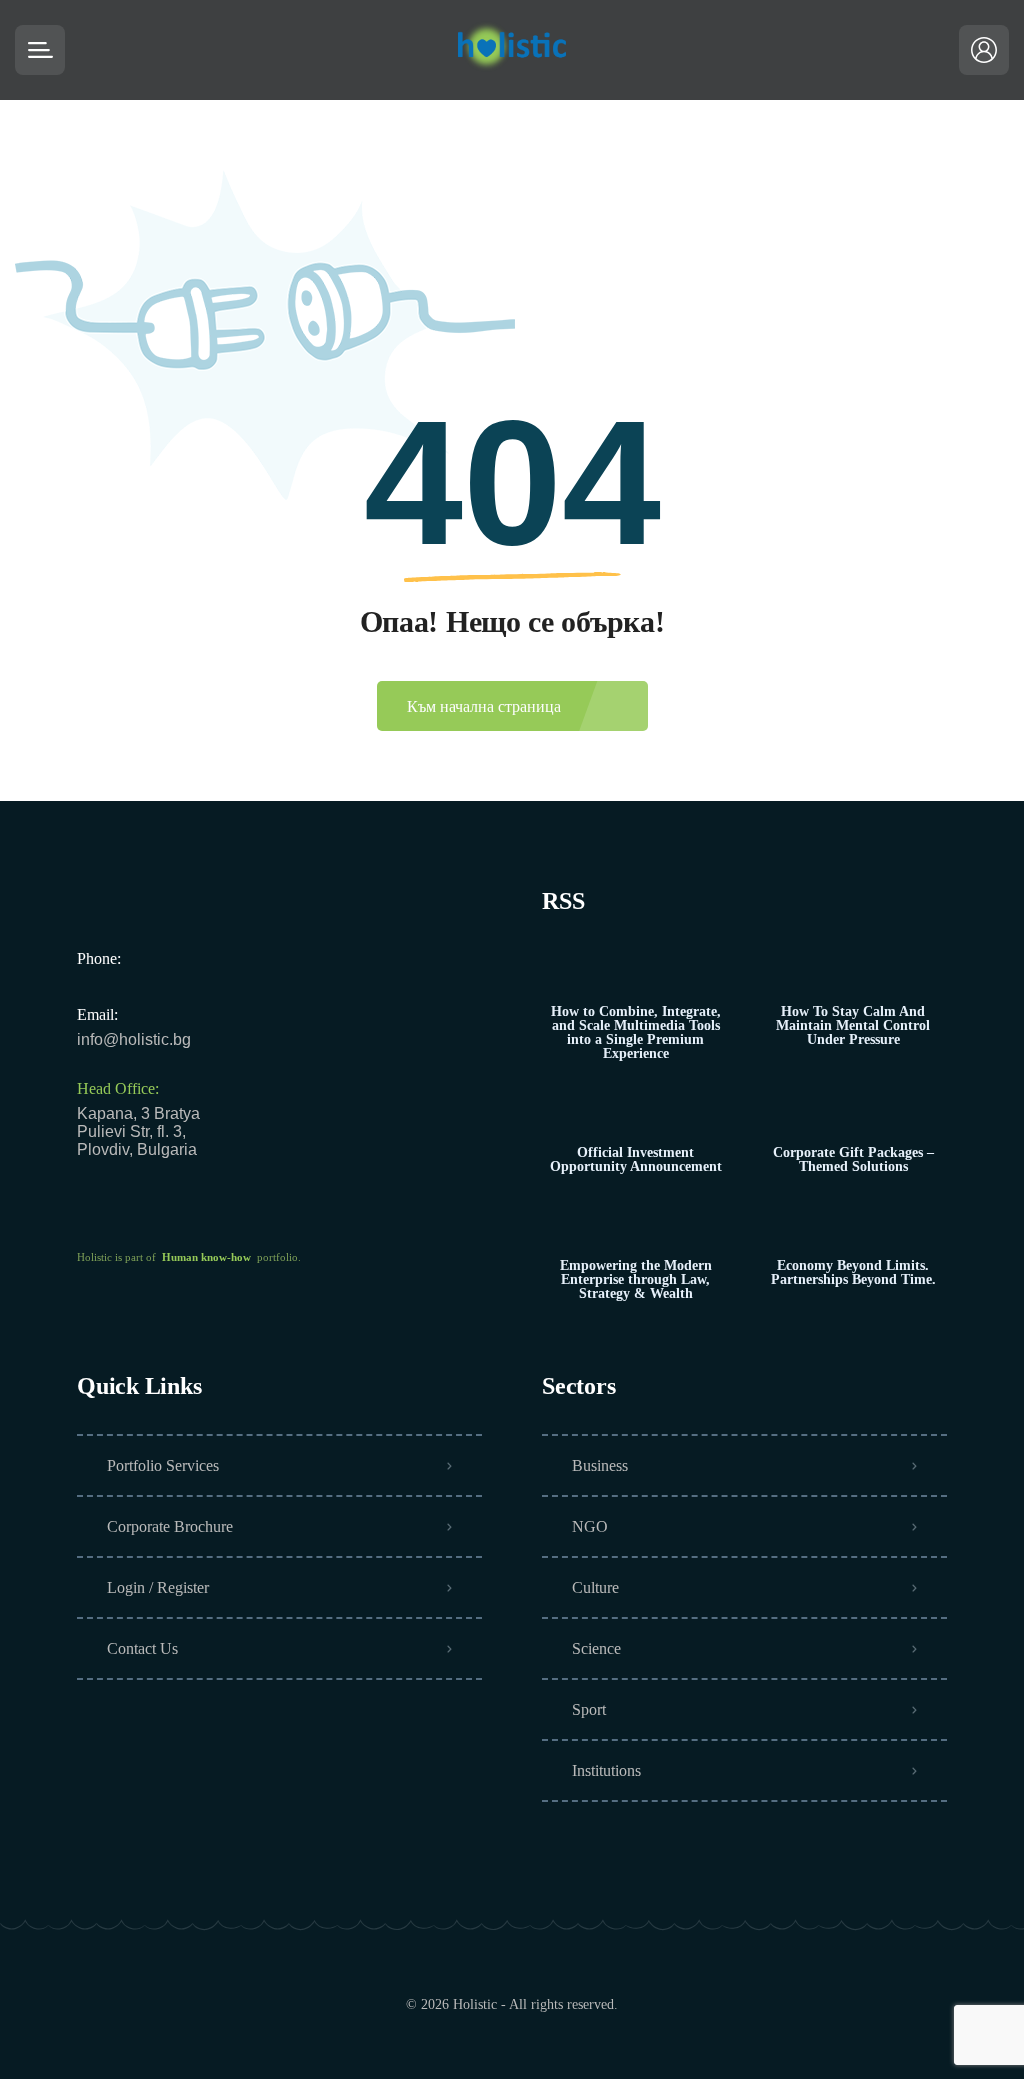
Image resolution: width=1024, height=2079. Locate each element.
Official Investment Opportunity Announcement (636, 1160)
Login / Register (158, 1587)
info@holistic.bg (134, 1039)
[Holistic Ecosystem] (512, 50)
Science (596, 1648)
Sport (589, 1709)
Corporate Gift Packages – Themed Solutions (853, 1160)
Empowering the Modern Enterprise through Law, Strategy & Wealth (636, 1280)
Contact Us (142, 1648)
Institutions (606, 1770)
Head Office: (118, 1088)
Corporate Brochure (170, 1526)
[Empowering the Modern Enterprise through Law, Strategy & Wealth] (635, 1226)
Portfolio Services (163, 1465)
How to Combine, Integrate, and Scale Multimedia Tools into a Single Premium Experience (636, 1033)
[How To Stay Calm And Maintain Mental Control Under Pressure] (853, 972)
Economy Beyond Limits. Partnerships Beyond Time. (853, 1273)
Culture (595, 1587)
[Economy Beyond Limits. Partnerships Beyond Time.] (853, 1226)
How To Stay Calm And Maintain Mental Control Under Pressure (853, 1026)
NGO (590, 1526)
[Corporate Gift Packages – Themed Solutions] (853, 1113)
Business (600, 1465)
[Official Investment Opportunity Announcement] (635, 1113)
